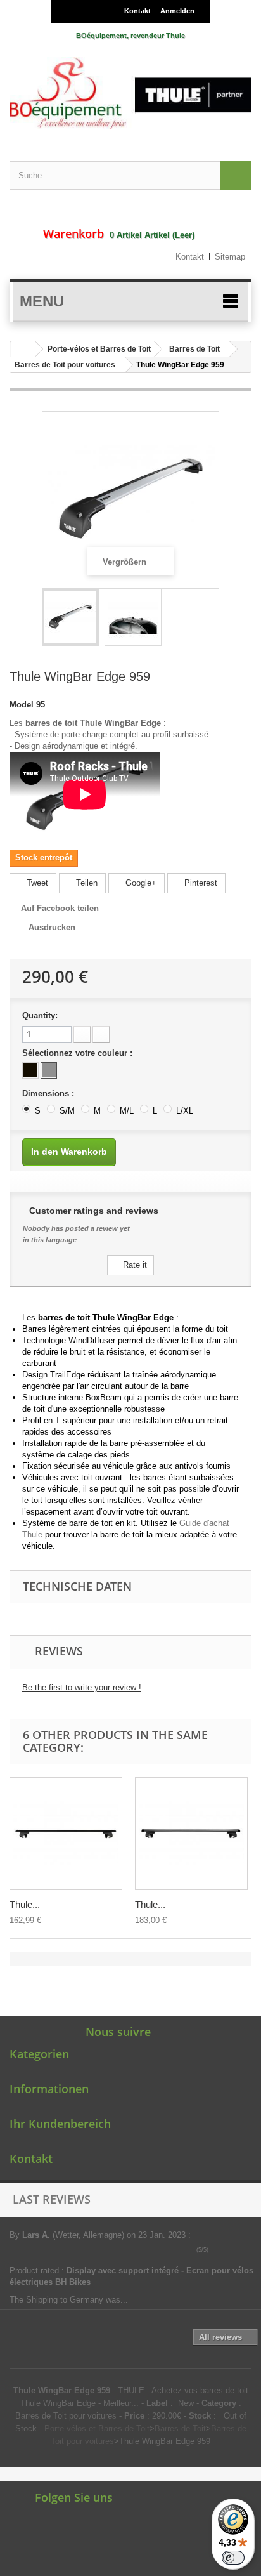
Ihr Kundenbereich (60, 2124)
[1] (215, 2250)
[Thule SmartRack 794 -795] (191, 1834)
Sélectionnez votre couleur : (79, 1053)
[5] (251, 2250)
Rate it (134, 1265)
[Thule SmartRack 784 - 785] (66, 1834)
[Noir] (30, 1070)
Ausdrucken (52, 927)
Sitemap (230, 257)
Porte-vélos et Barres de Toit (99, 349)
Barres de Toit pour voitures (65, 365)
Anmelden (177, 11)
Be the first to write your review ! (82, 1687)
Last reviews (52, 2199)
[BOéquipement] (130, 93)
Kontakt (137, 11)
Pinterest (200, 883)
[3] (233, 2250)
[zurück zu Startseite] (23, 349)
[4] (242, 2250)
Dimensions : (49, 1094)
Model (22, 705)
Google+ (140, 883)
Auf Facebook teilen (60, 908)
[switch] (233, 2558)
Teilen (86, 883)
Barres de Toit (194, 349)
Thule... (25, 1904)
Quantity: (40, 1015)
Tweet (36, 883)
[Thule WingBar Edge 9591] (70, 617)
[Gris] (49, 1070)
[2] (224, 2250)
